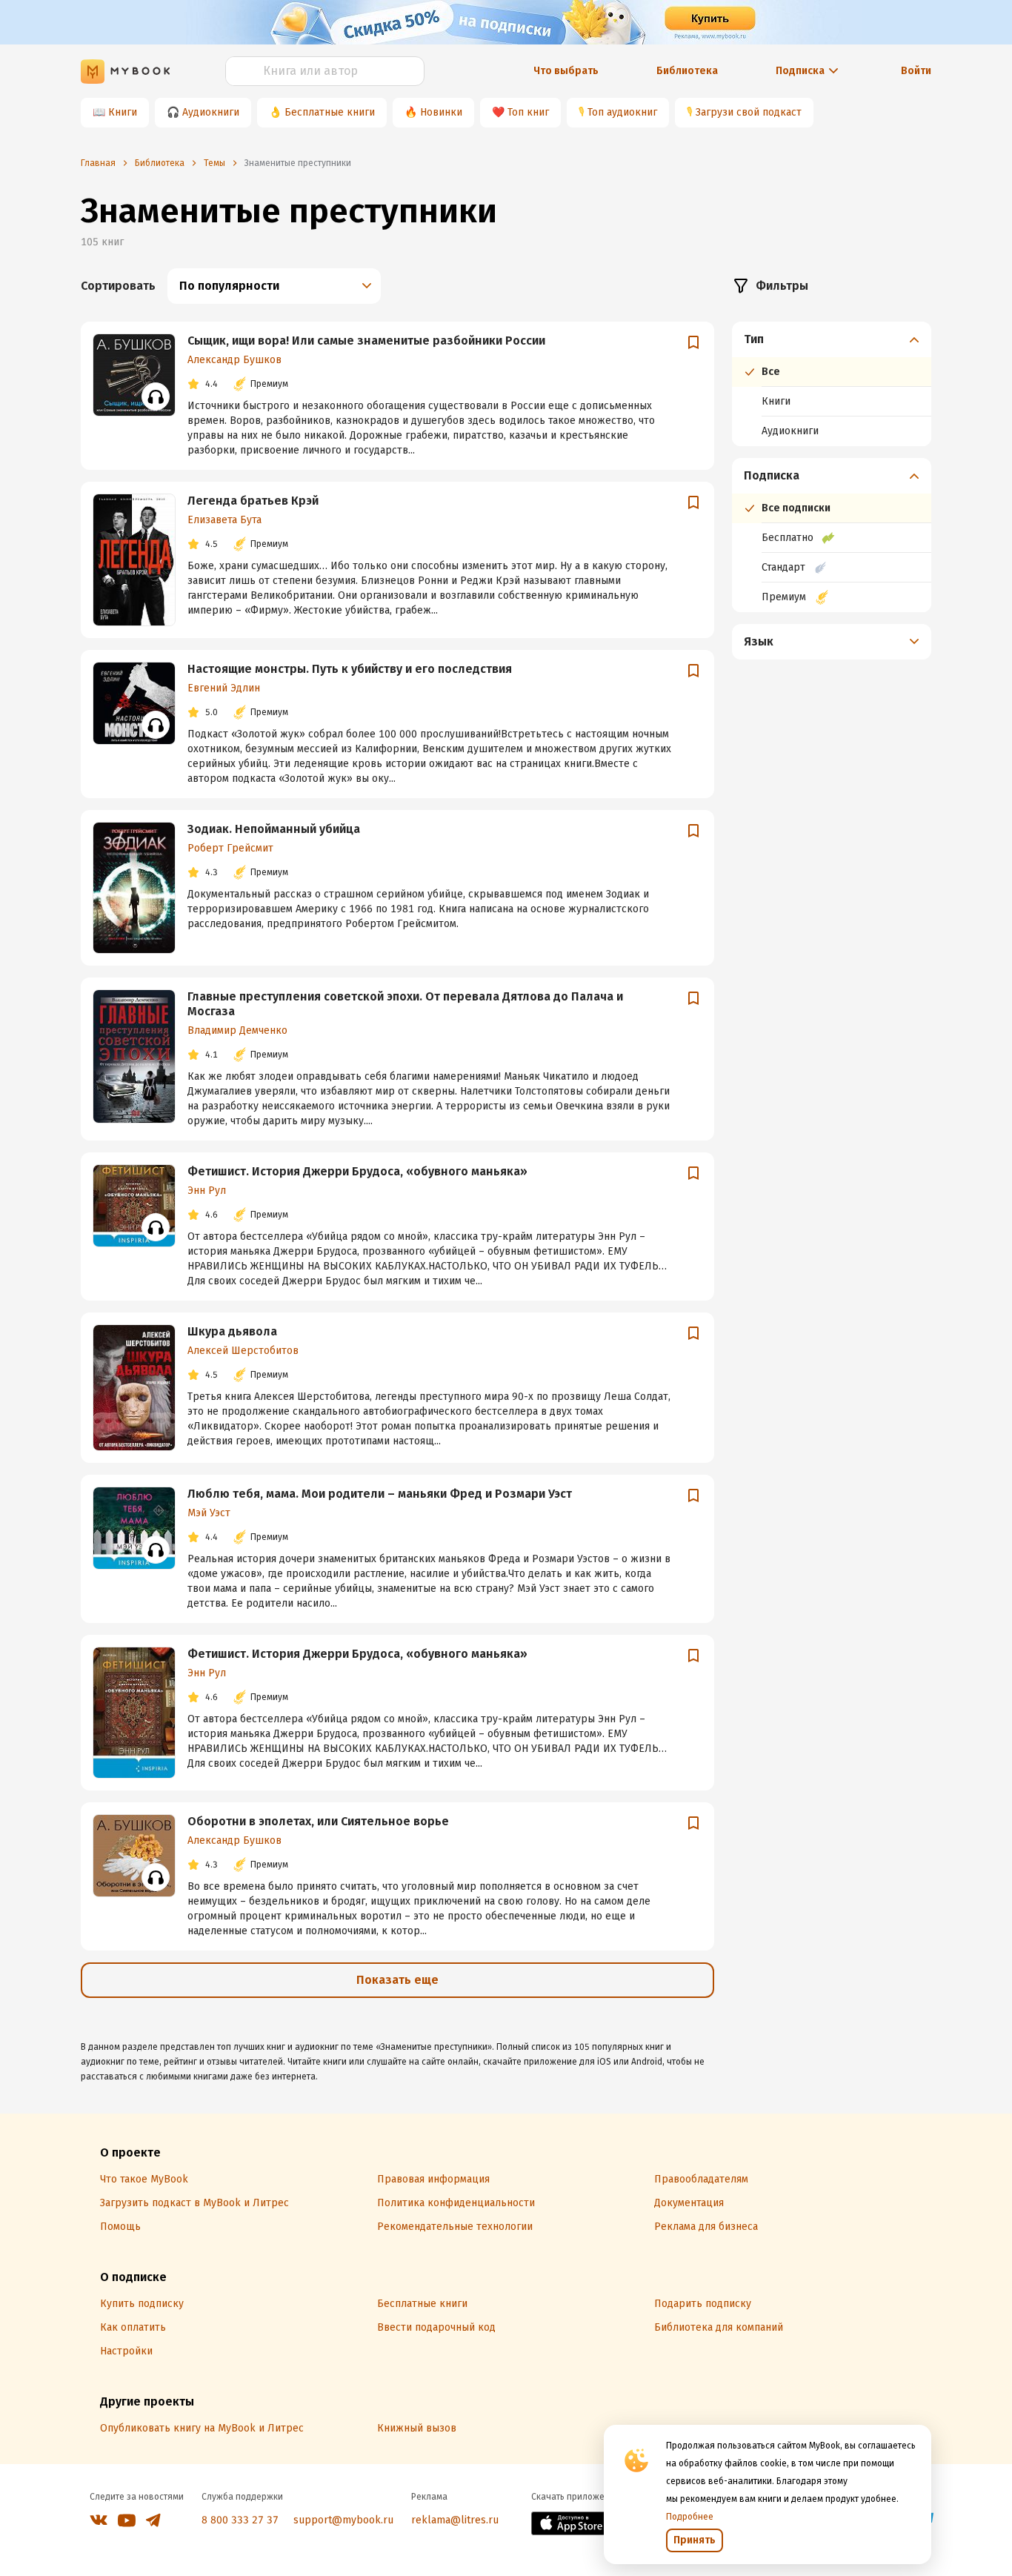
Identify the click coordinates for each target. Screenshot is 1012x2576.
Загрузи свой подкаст (749, 112)
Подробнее (690, 2517)
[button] (832, 339)
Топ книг (528, 112)
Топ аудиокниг (622, 112)
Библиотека (687, 71)
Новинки (441, 112)
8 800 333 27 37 (240, 2520)
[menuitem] (832, 384)
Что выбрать (566, 71)
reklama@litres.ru (455, 2520)
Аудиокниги (211, 112)
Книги (123, 112)
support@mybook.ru (343, 2520)
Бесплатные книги (330, 112)
